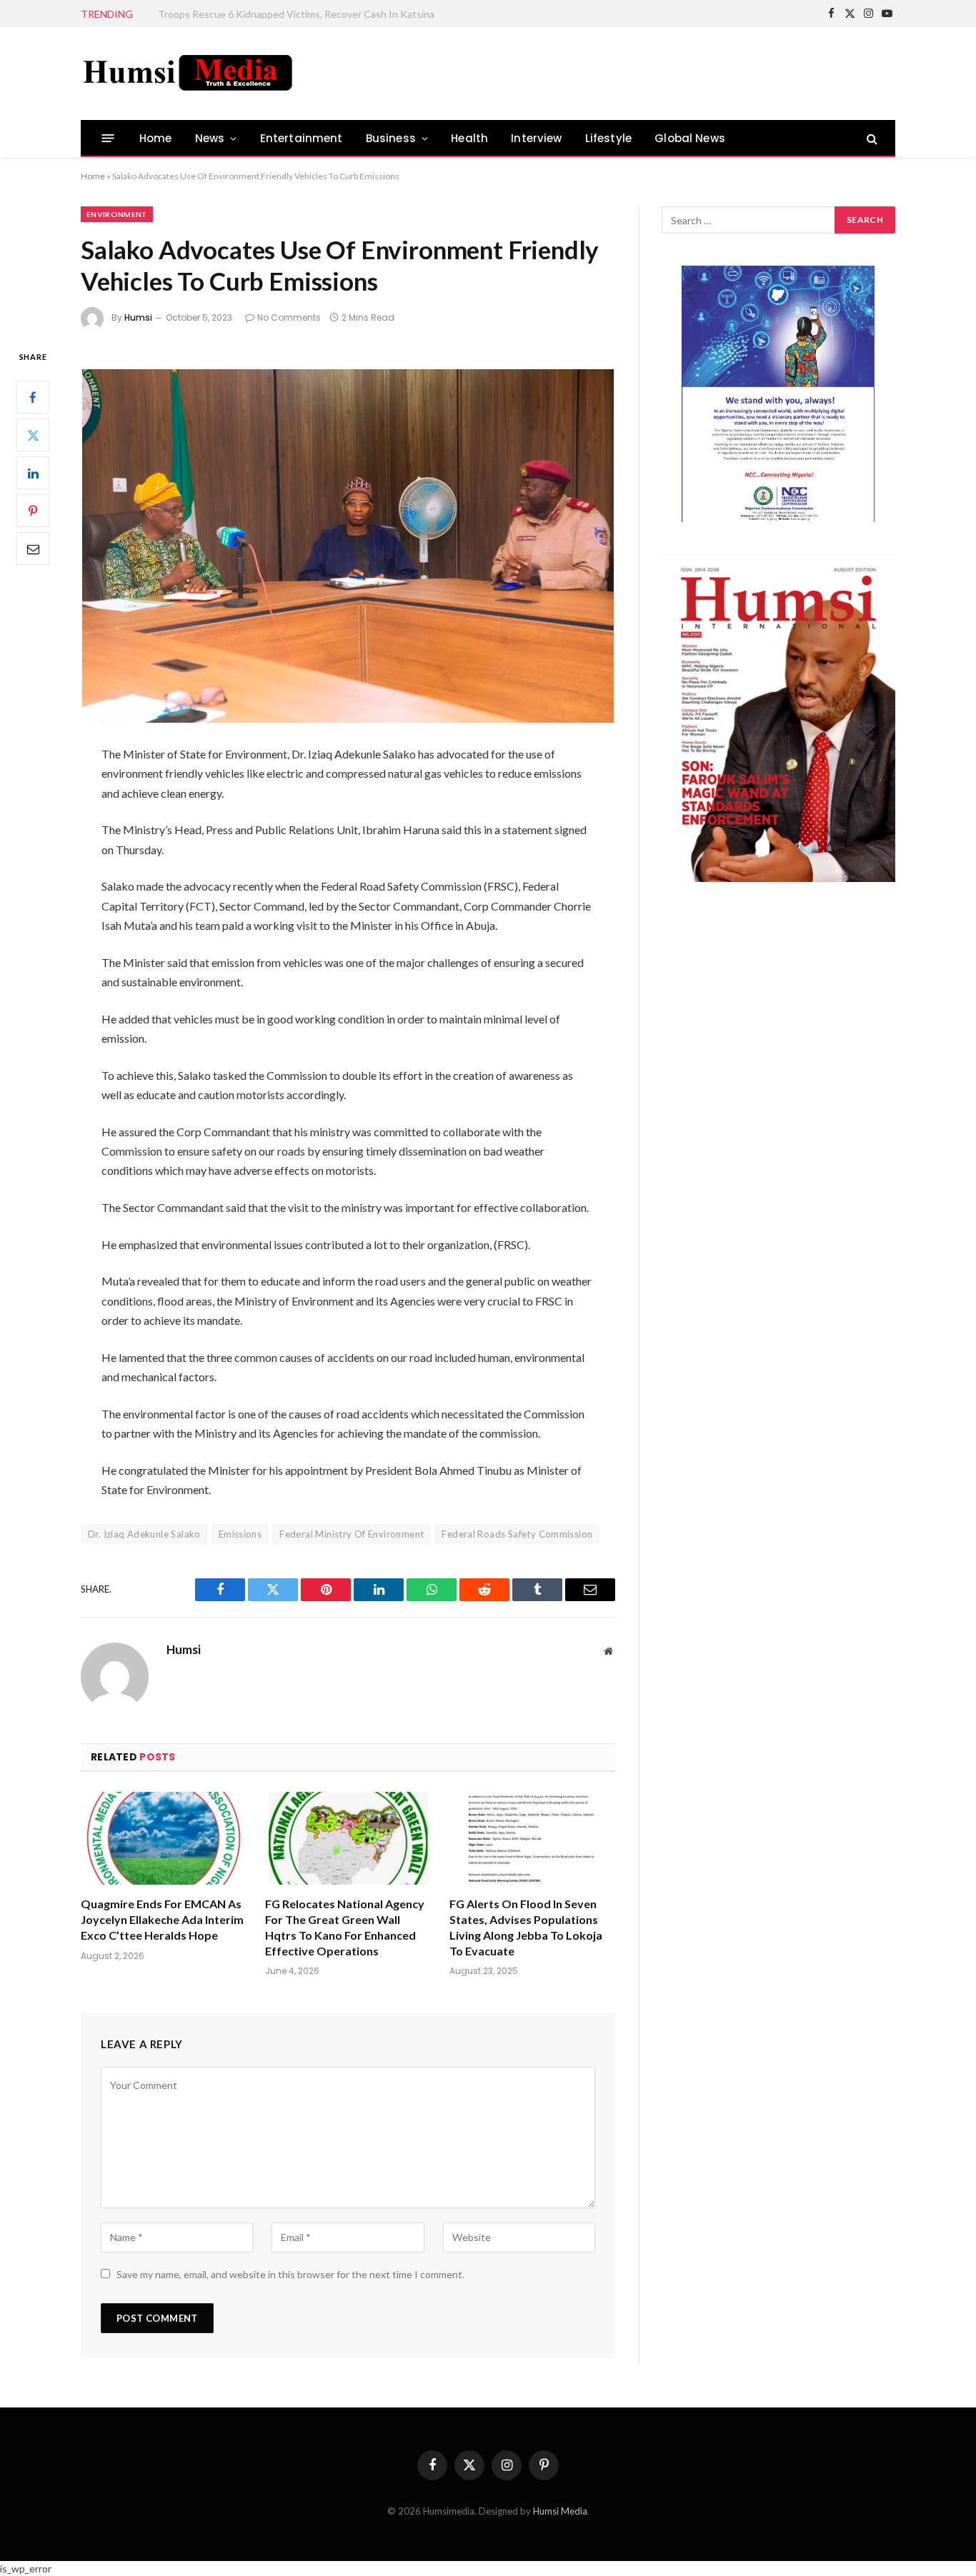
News (210, 138)
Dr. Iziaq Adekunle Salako (144, 1534)
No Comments (289, 317)
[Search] (871, 138)
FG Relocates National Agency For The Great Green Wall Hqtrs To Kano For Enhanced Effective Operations (345, 1927)
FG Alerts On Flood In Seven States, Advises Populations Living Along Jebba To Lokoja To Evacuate (526, 1927)
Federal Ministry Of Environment (352, 1534)
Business (391, 138)
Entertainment (302, 138)
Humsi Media (560, 2511)
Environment (117, 214)
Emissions (240, 1534)
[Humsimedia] (188, 74)
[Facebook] (33, 398)
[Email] (33, 549)
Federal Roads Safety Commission (517, 1534)
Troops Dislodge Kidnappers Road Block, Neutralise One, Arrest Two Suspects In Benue (319, 14)
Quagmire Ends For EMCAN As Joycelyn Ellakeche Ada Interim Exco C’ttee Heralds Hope (162, 1919)
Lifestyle (609, 138)
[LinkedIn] (33, 473)
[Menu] (108, 138)
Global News (690, 138)
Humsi (138, 317)
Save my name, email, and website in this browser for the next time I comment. (290, 2274)
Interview (537, 138)
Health (469, 138)
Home (156, 138)
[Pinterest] (33, 511)
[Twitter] (33, 436)
